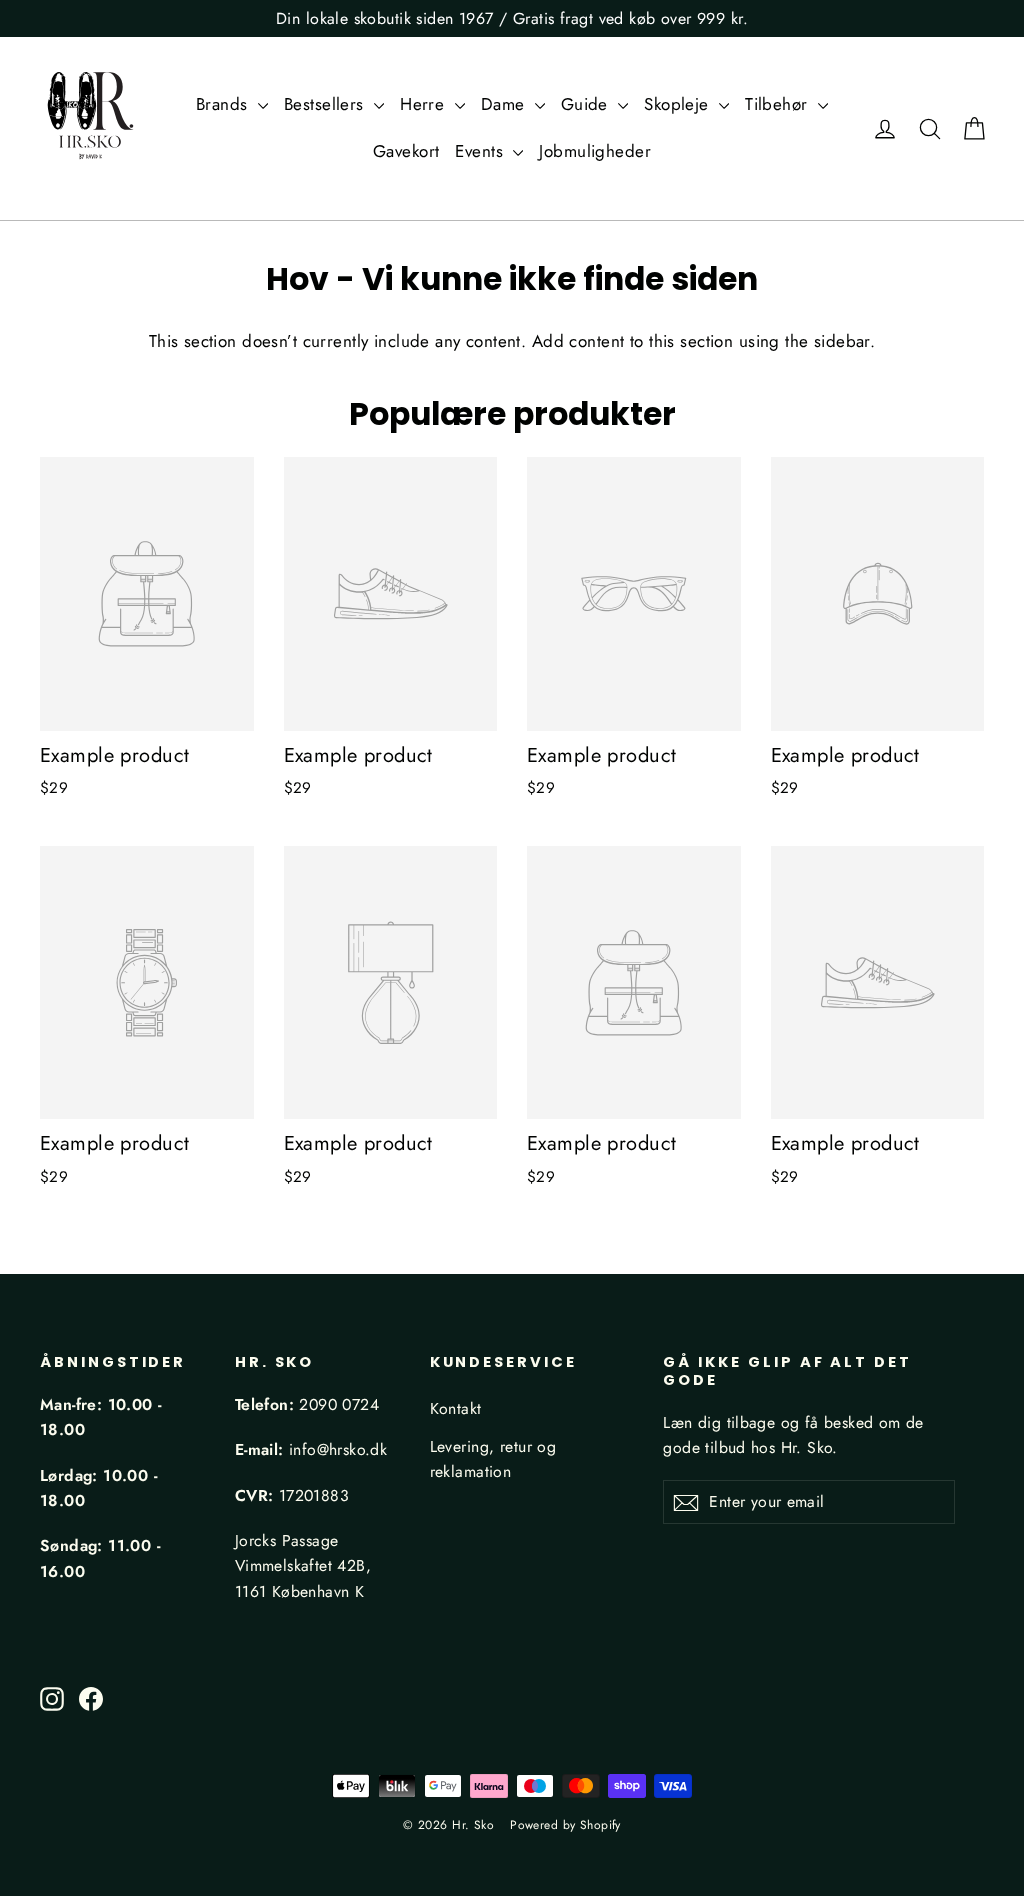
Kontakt (456, 1408)
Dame (505, 104)
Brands (224, 104)
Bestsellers (326, 104)
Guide (587, 104)
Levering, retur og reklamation (493, 1459)
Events (481, 151)
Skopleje (679, 104)
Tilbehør (779, 104)
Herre (425, 104)
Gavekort (406, 151)
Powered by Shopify (565, 1825)
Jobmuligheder (595, 151)
